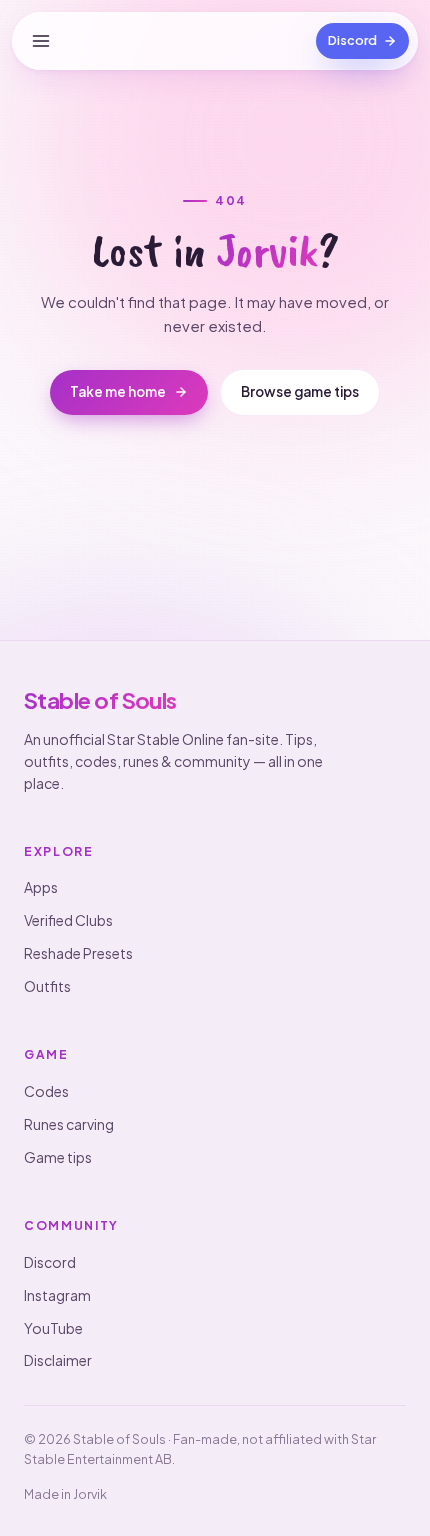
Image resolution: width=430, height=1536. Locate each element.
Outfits (47, 986)
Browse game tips (300, 391)
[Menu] (41, 41)
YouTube (53, 1328)
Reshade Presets (78, 953)
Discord (50, 1262)
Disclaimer (58, 1360)
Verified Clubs (68, 920)
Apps (41, 887)
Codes (46, 1091)
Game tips (58, 1157)
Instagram (57, 1295)
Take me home (118, 391)
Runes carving (69, 1124)
